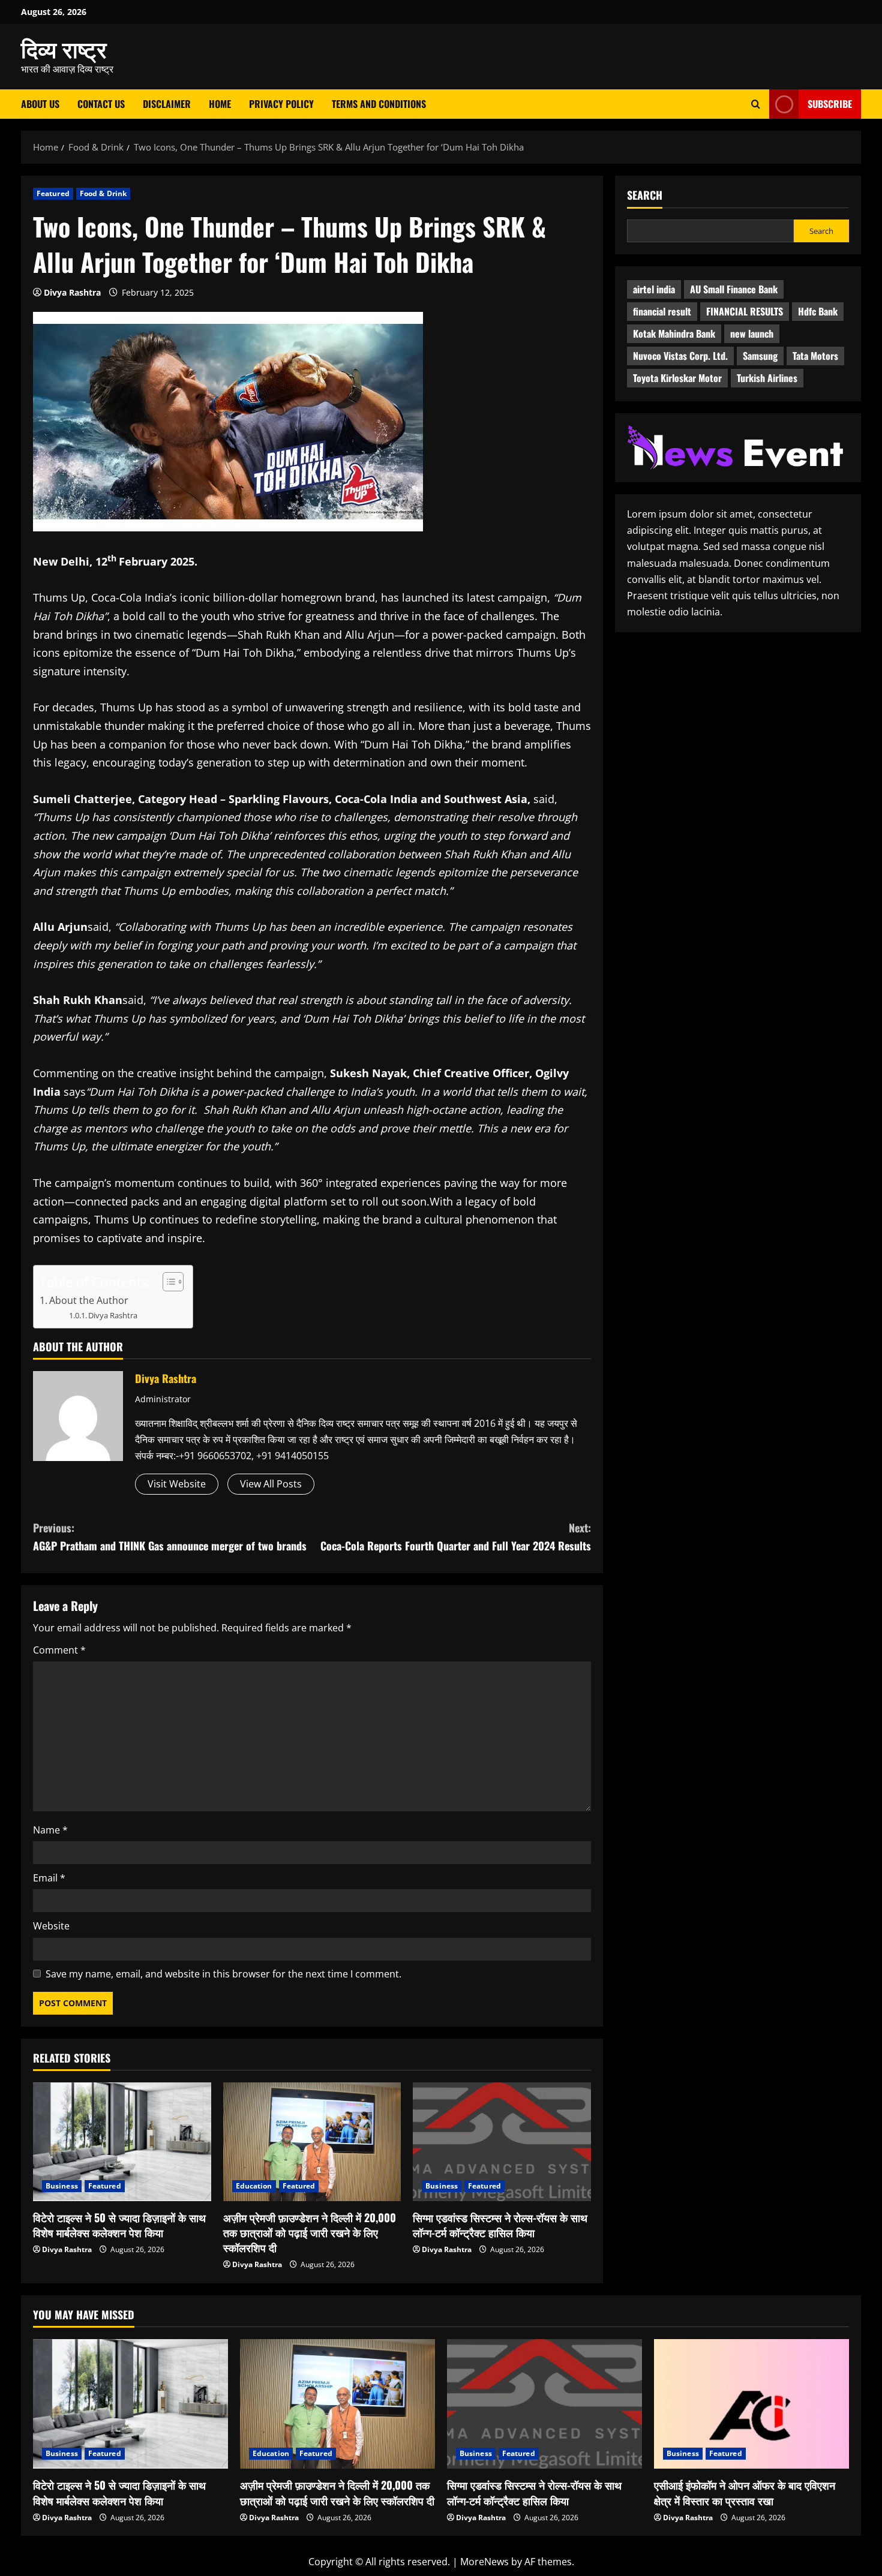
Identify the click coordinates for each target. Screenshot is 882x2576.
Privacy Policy (281, 104)
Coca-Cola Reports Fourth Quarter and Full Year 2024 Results (456, 1537)
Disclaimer (167, 104)
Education (254, 2186)
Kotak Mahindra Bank (674, 333)
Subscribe (830, 104)
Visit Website (177, 1484)
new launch (752, 333)
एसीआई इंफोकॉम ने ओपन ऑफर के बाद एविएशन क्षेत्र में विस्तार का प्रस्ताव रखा (745, 2492)
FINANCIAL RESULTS (745, 311)
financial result (662, 311)
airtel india (654, 289)
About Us (40, 104)
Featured (53, 193)
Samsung (760, 356)
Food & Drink (103, 193)
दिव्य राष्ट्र (64, 48)
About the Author (89, 1300)
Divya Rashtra (72, 292)
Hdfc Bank (818, 311)
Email (49, 1878)
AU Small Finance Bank (734, 289)
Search (645, 195)
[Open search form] (756, 104)
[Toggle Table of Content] (167, 1282)
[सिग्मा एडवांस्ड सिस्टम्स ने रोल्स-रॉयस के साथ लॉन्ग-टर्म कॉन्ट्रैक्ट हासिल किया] (502, 2142)
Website (51, 1926)
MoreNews (484, 2562)
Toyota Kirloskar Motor (677, 378)
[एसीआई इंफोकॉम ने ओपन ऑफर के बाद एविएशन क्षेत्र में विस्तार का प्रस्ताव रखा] (751, 2404)
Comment (59, 1650)
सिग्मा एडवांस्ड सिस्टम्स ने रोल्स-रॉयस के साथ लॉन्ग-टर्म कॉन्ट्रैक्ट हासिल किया (500, 2225)
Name (50, 1830)
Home (220, 104)
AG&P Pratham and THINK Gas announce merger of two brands (170, 1537)
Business (62, 2186)
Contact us (101, 104)
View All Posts (271, 1484)
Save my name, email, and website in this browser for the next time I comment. (223, 1974)
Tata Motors (815, 356)
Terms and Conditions (379, 104)
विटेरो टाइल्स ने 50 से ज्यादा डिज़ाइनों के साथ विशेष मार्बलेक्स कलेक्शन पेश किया (119, 2225)
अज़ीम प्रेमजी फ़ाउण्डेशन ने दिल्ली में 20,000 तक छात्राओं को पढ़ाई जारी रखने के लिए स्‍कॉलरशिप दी (310, 2232)
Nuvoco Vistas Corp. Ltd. (680, 356)
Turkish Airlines (767, 378)
